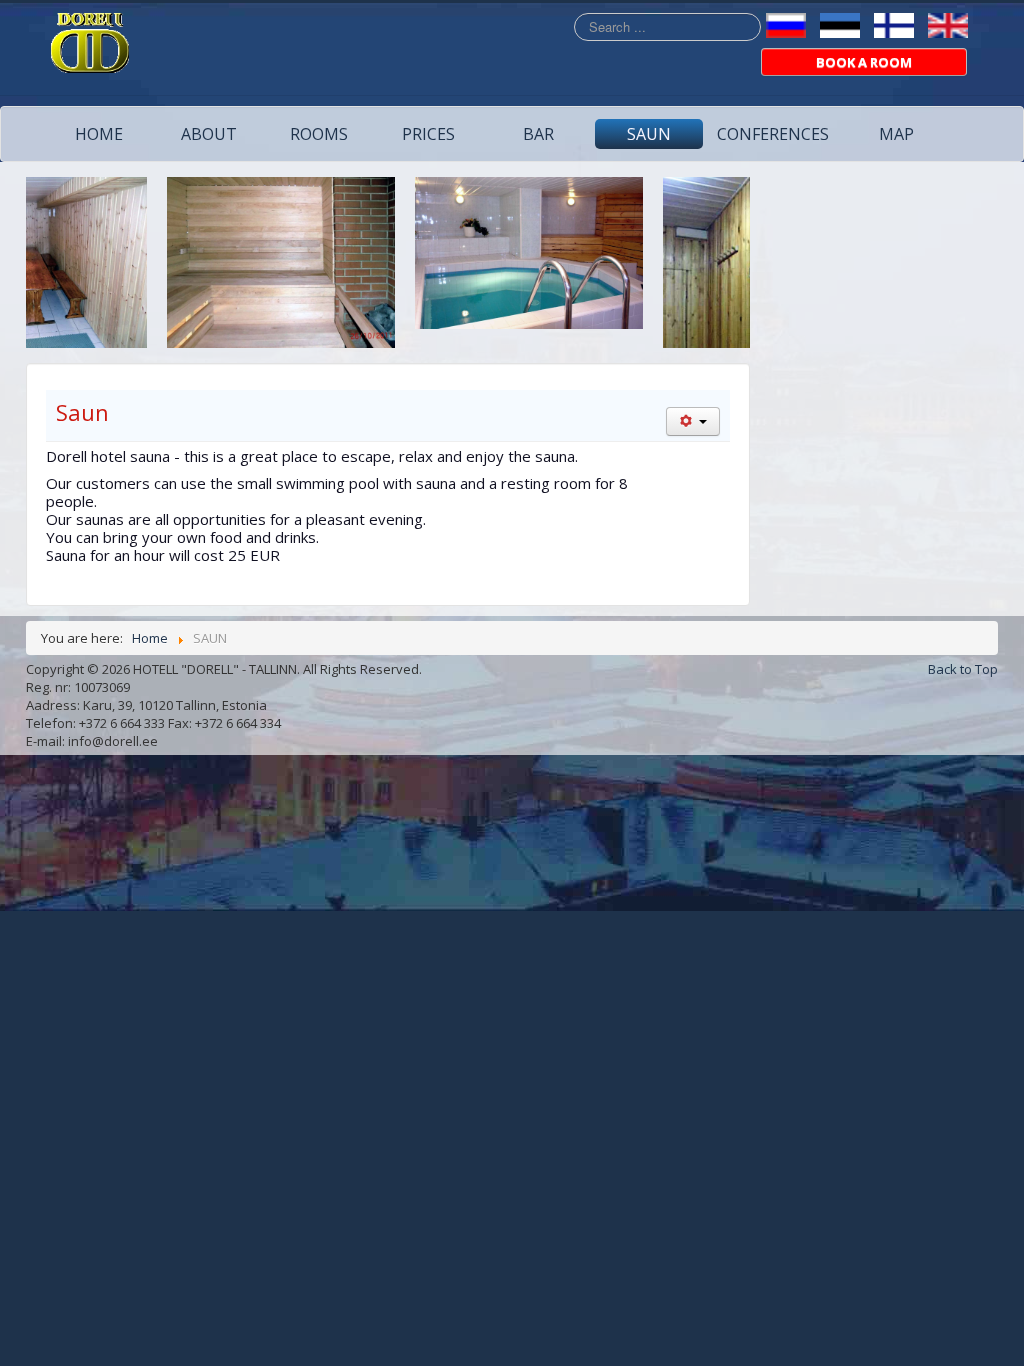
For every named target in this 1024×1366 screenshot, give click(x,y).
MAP (896, 134)
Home (99, 134)
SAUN (649, 134)
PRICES (428, 134)
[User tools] (693, 421)
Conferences (773, 134)
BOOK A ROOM (864, 62)
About (209, 134)
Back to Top (963, 669)
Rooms (319, 134)
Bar (538, 134)
